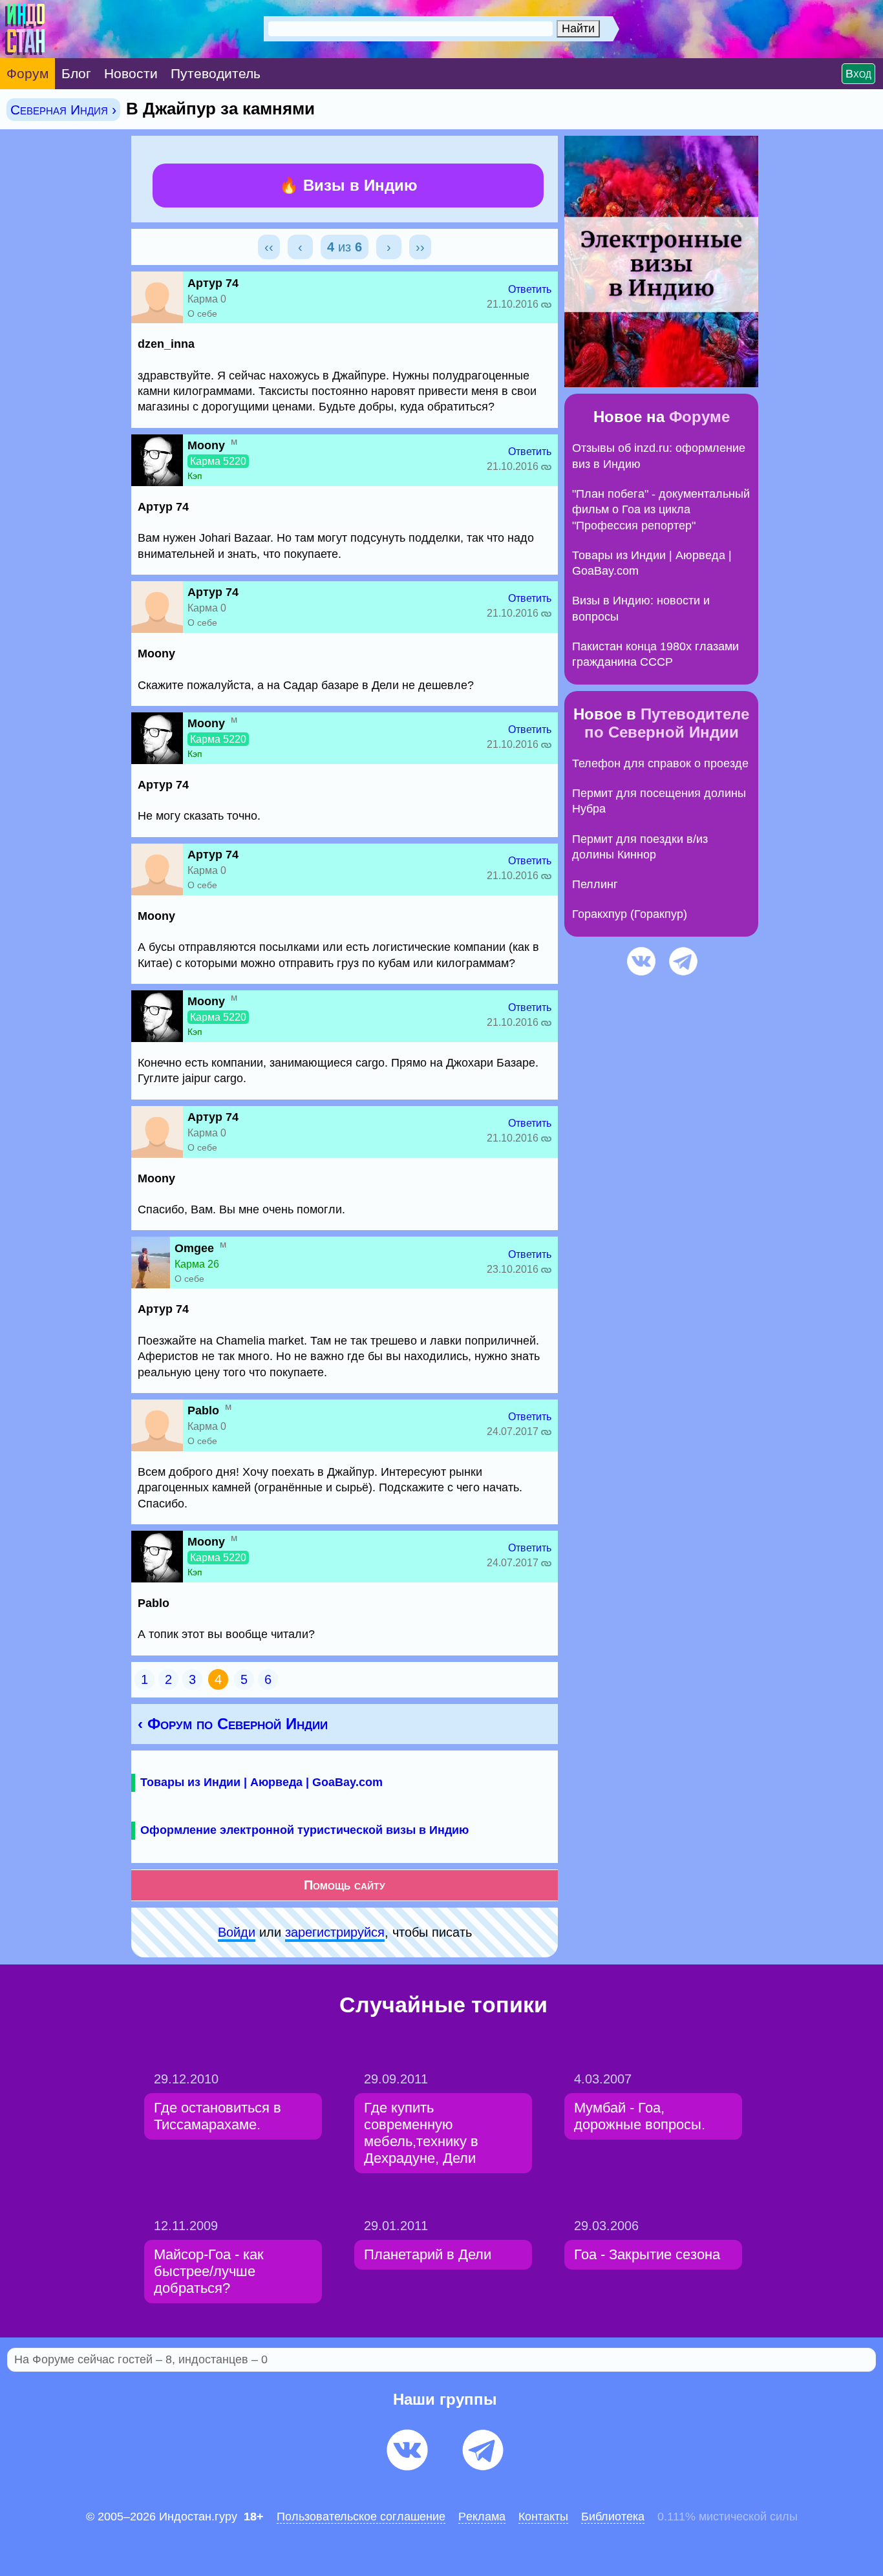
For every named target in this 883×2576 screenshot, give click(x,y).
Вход (858, 74)
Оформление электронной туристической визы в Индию (304, 1830)
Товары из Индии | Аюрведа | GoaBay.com (261, 1782)
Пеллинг (595, 884)
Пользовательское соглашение (361, 2517)
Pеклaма (482, 2517)
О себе (202, 314)
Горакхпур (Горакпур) (630, 914)
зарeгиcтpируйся (335, 1932)
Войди (237, 1932)
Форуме (699, 417)
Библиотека (613, 2517)
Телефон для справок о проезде (660, 763)
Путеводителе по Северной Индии (667, 723)
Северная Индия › (63, 110)
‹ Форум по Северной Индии (233, 1724)
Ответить (530, 289)
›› (420, 247)
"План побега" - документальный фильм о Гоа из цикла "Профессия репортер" (661, 510)
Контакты (543, 2517)
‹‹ (269, 247)
